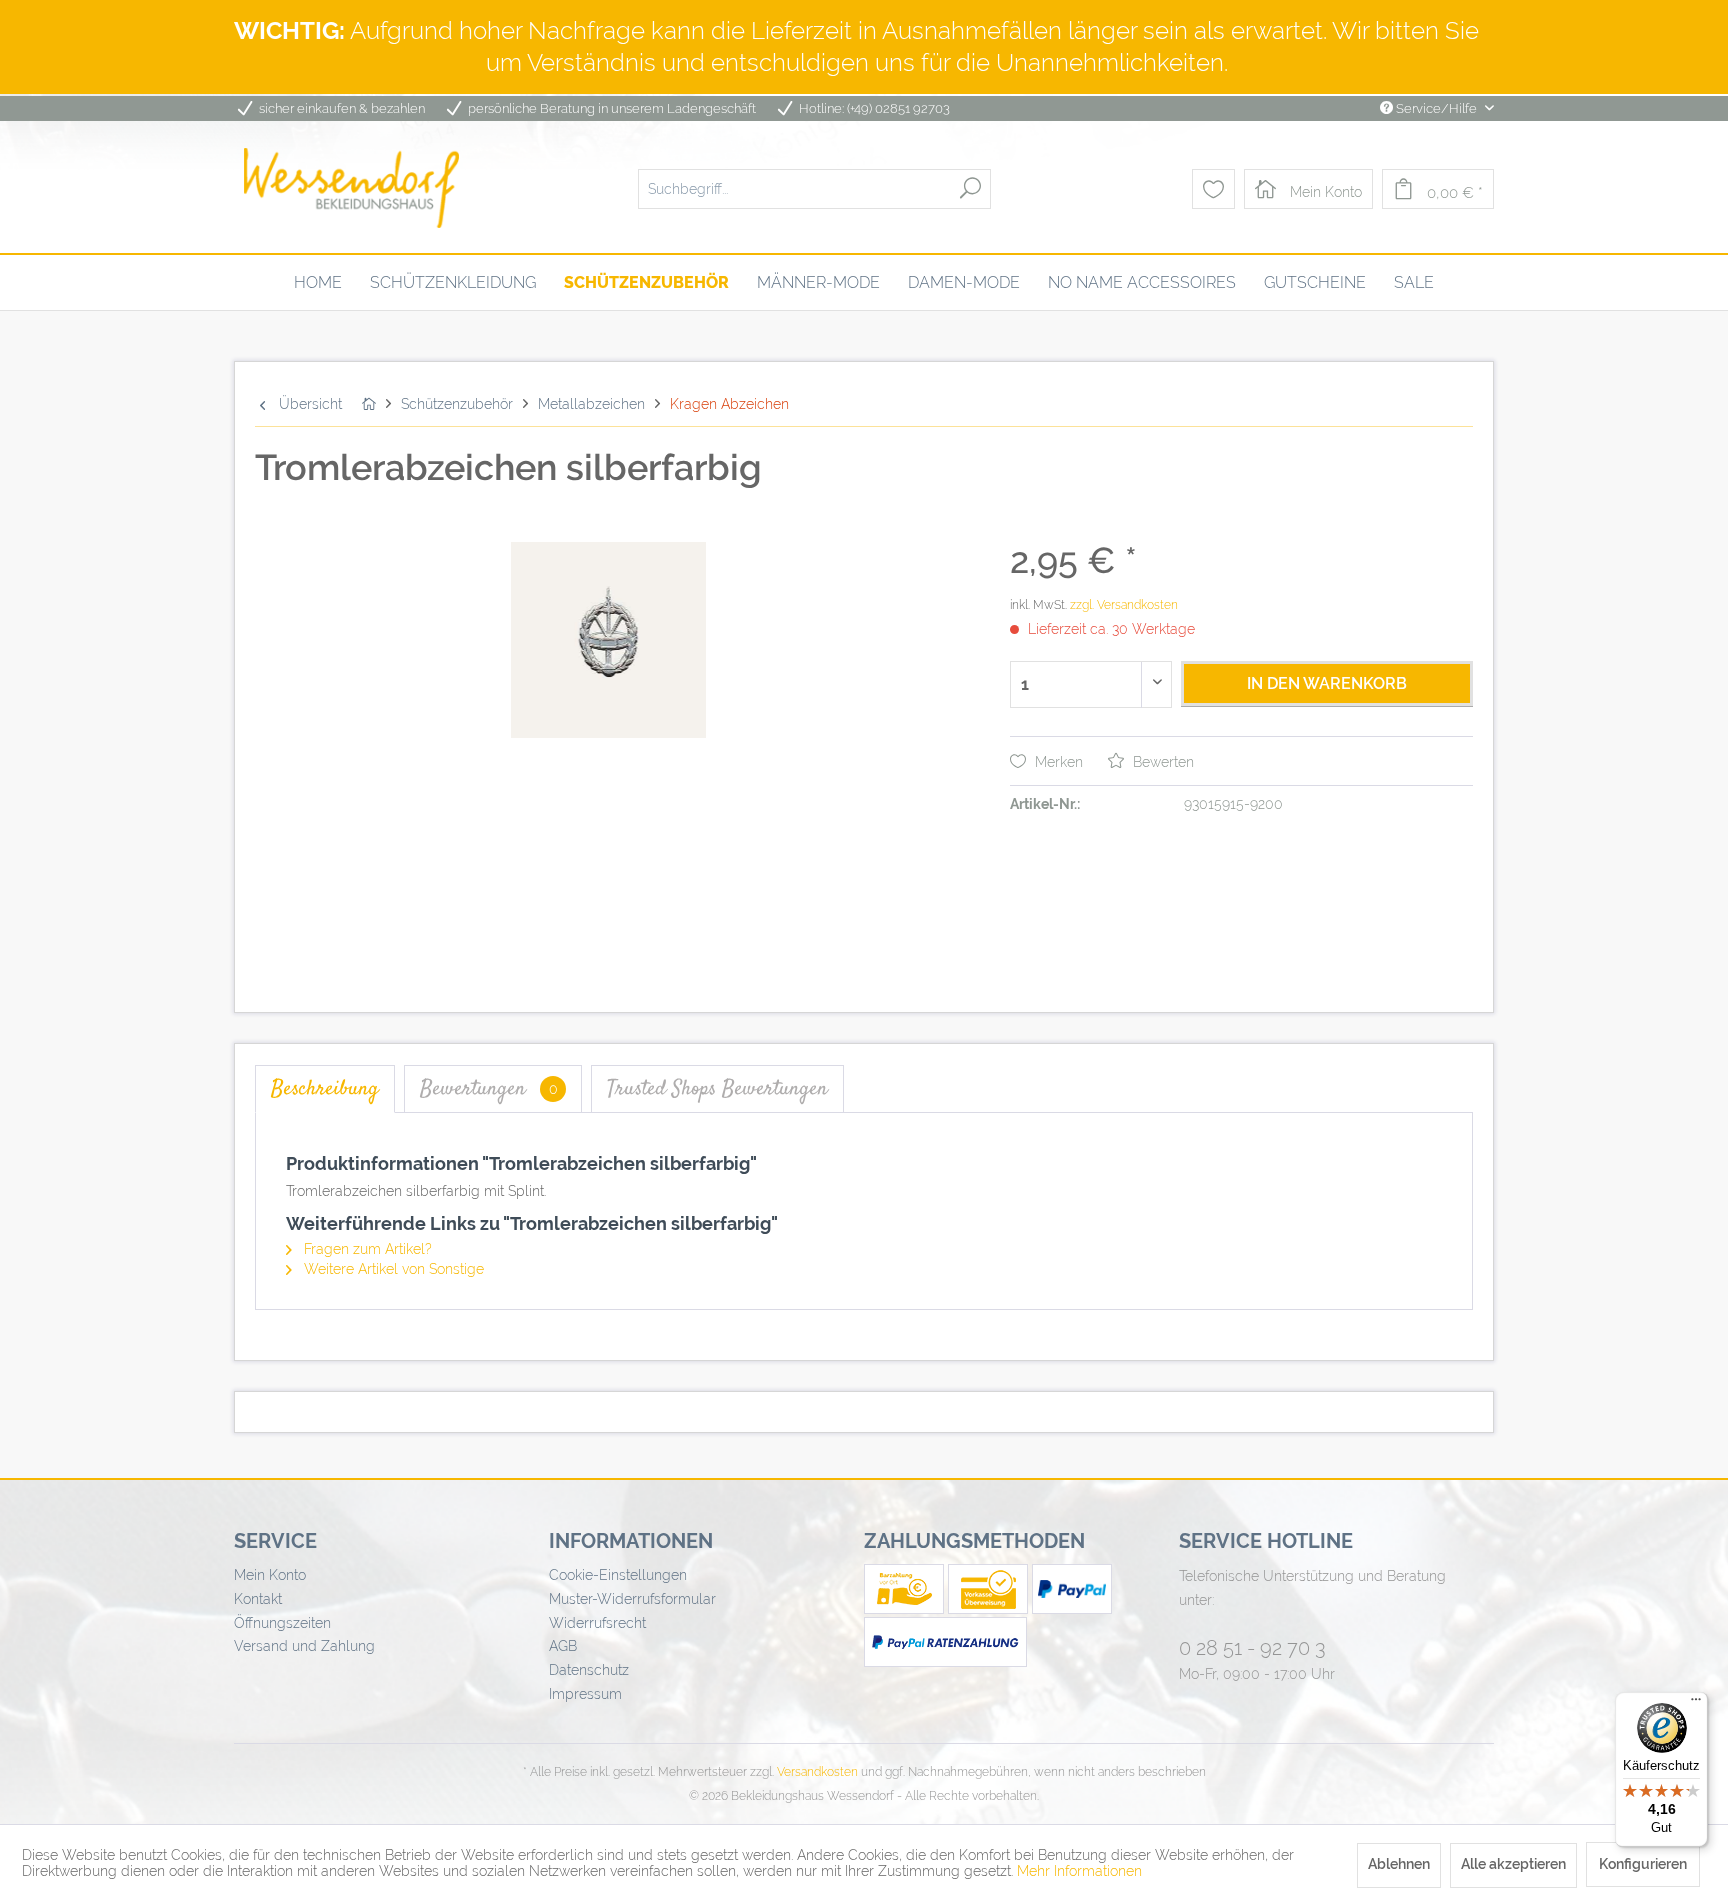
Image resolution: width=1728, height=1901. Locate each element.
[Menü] (1696, 1704)
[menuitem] (814, 188)
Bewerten (1161, 762)
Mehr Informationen (1079, 1871)
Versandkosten (817, 1772)
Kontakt (258, 1599)
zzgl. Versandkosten (1124, 605)
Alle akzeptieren (1513, 1864)
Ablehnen (1399, 1864)
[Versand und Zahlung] (906, 1609)
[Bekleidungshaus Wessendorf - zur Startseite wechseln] (351, 188)
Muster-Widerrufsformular (632, 1599)
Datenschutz (589, 1670)
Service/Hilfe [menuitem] (1436, 108)
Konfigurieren (1643, 1864)
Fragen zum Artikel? (366, 1249)
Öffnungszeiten (282, 1623)
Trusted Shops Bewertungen (717, 1089)
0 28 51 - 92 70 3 (1252, 1648)
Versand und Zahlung (304, 1646)
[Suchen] (970, 188)
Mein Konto (270, 1575)
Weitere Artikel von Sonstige (392, 1269)
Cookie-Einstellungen (618, 1575)
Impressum (585, 1694)
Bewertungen (489, 1089)
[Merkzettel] (1213, 189)
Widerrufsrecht (597, 1623)
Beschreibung (325, 1089)
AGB (563, 1646)
